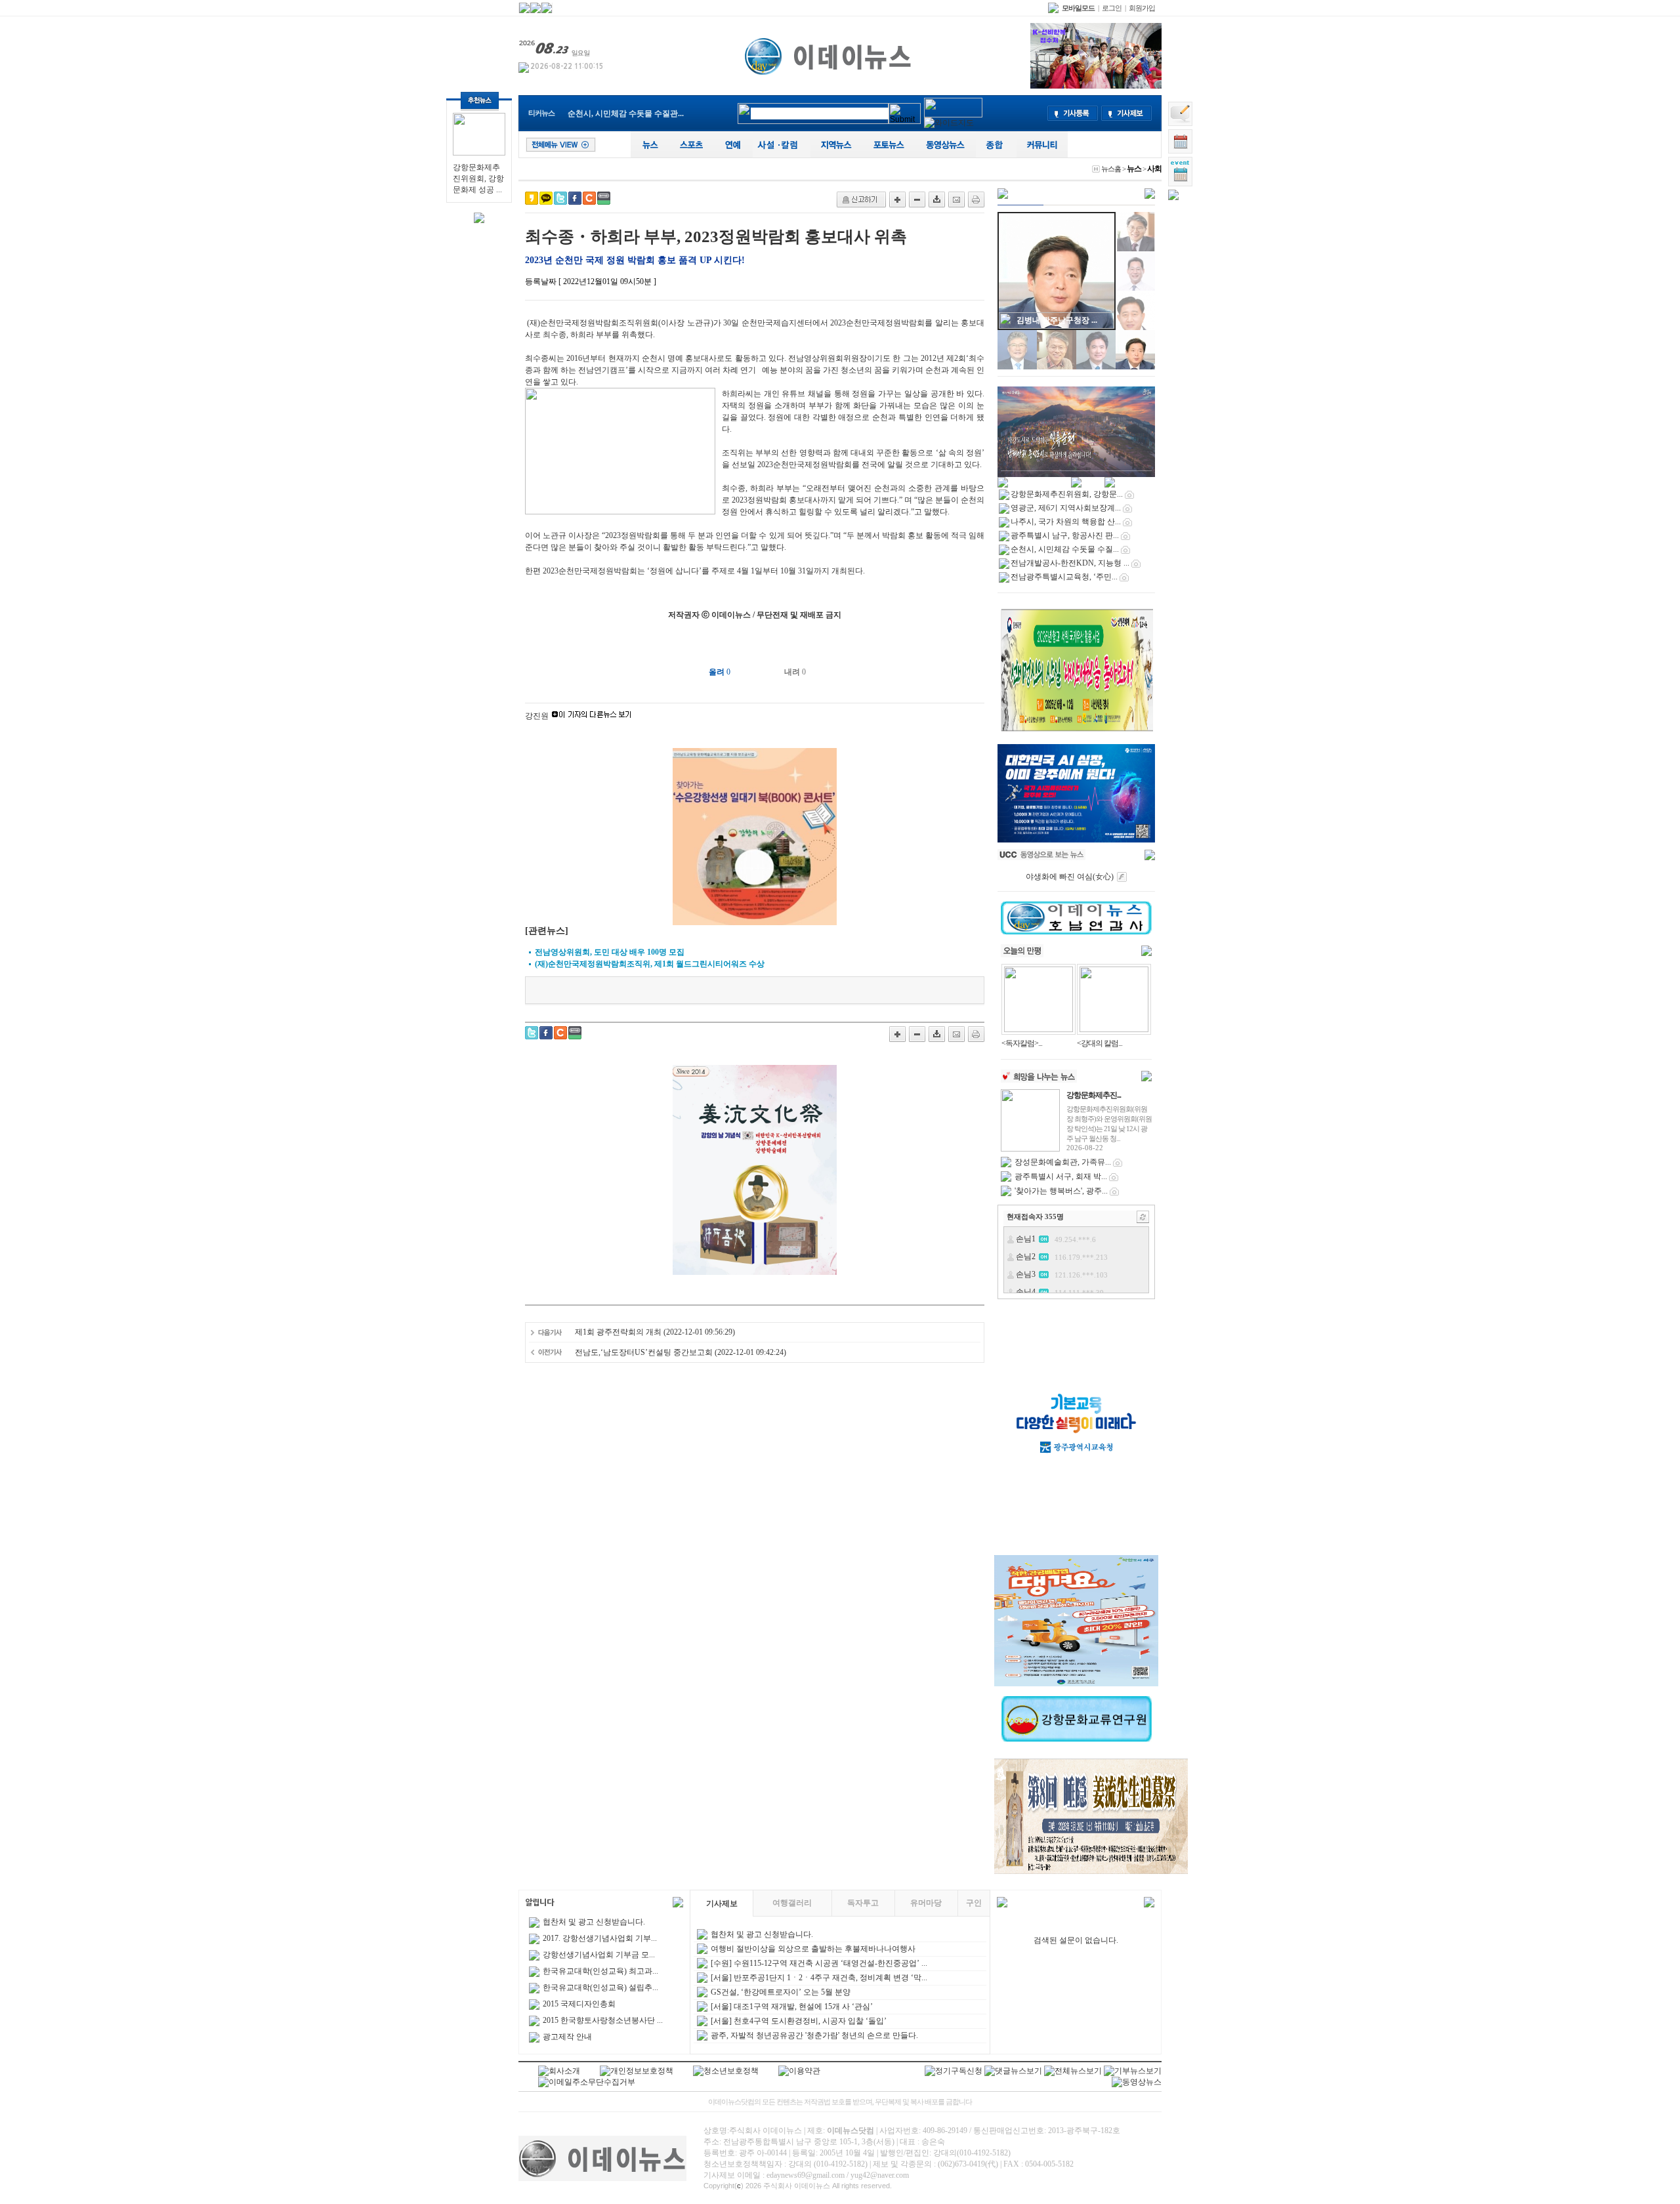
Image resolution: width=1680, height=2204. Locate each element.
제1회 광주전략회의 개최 (618, 1332)
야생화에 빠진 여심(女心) (1070, 877)
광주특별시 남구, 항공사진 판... (1065, 535)
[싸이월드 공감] (589, 198)
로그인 (1112, 8)
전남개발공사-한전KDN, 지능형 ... (627, 114)
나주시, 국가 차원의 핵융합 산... (1066, 522)
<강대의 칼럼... (1100, 1043)
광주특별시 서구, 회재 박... (1061, 1176)
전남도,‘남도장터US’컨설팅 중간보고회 (644, 1352)
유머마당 (926, 1903)
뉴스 (1134, 169)
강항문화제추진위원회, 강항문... (1067, 494)
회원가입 (1142, 8)
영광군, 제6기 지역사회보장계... (1066, 508)
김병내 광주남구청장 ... (1057, 320)
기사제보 (722, 1903)
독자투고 (863, 1903)
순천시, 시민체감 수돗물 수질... (1065, 549)
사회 (1154, 169)
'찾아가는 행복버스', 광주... (1061, 1191)
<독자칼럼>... (1022, 1043)
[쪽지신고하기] (861, 199)
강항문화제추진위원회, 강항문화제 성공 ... (478, 178)
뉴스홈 (1111, 169)
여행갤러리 (792, 1903)
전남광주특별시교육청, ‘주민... (1064, 577)
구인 (974, 1903)
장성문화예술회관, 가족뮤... (1063, 1162)
